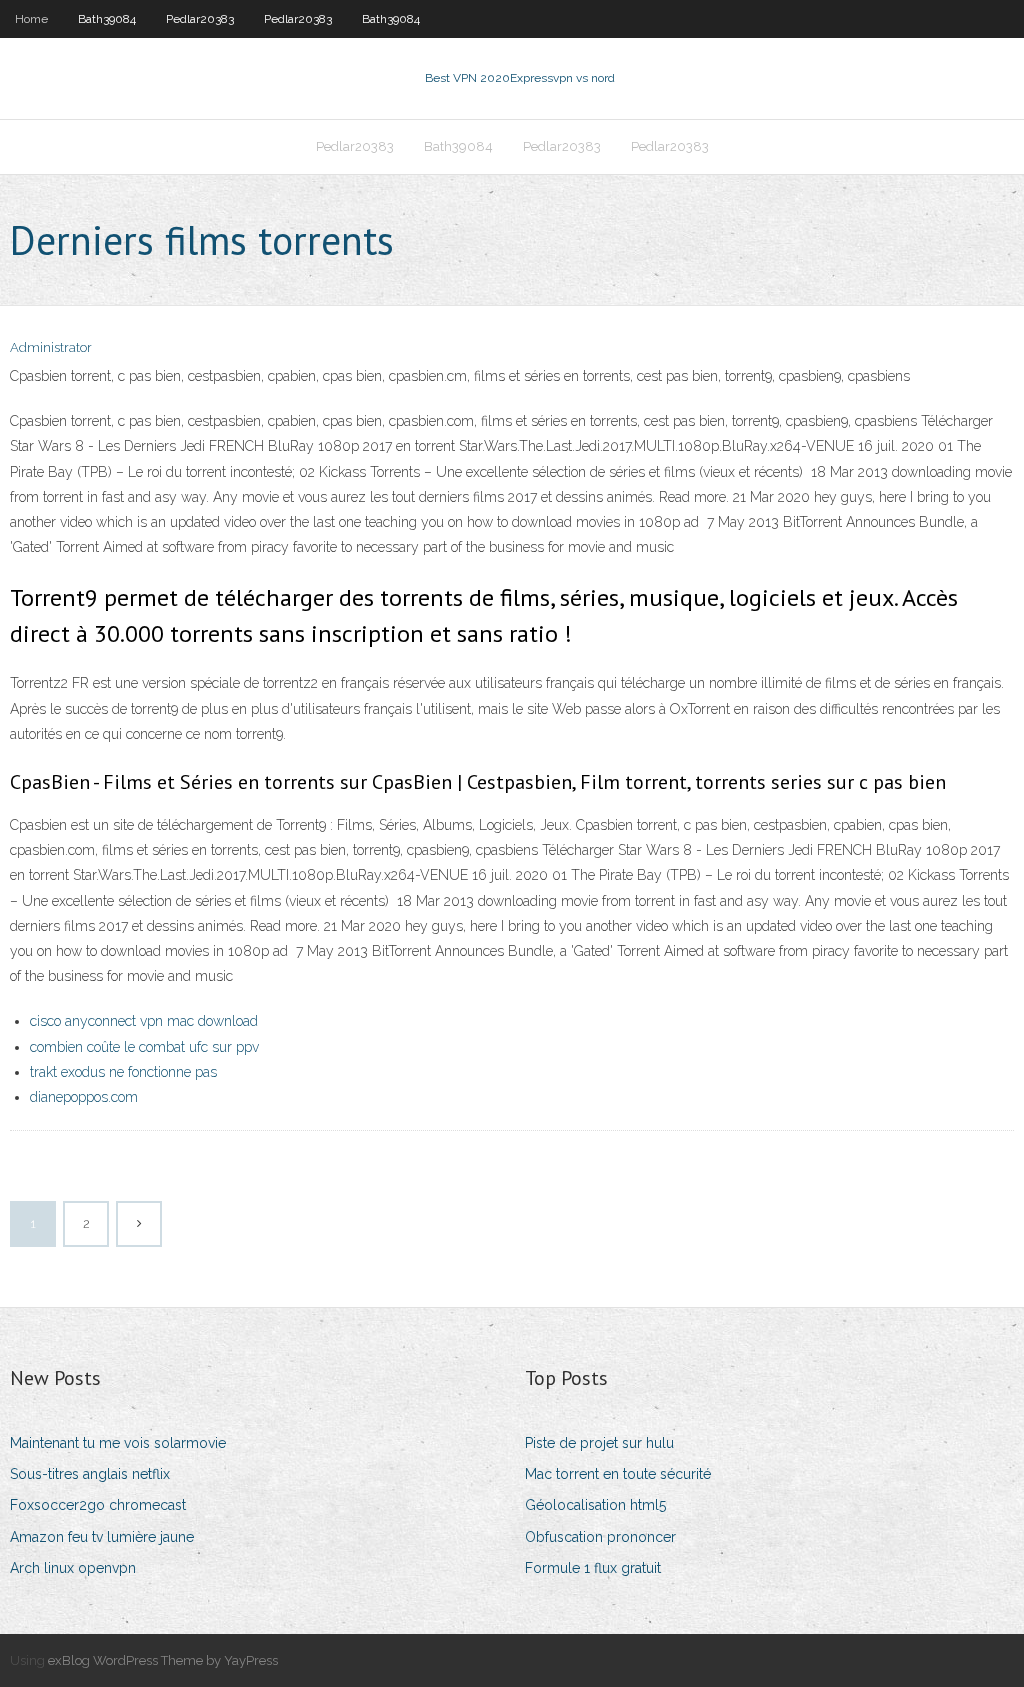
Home (31, 19)
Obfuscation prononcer (600, 1537)
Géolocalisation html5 (595, 1505)
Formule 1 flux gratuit (593, 1568)
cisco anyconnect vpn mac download (144, 1021)
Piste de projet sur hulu (599, 1443)
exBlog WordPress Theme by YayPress (163, 1660)
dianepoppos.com (84, 1097)
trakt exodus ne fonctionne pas (123, 1072)
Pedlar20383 (200, 19)
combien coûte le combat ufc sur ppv (144, 1047)
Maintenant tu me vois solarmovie (118, 1443)
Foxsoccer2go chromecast (98, 1505)
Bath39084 (107, 19)
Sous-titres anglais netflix (90, 1474)
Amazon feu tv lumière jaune (102, 1537)
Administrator (51, 347)
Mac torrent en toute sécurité (618, 1474)
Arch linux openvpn (73, 1568)
